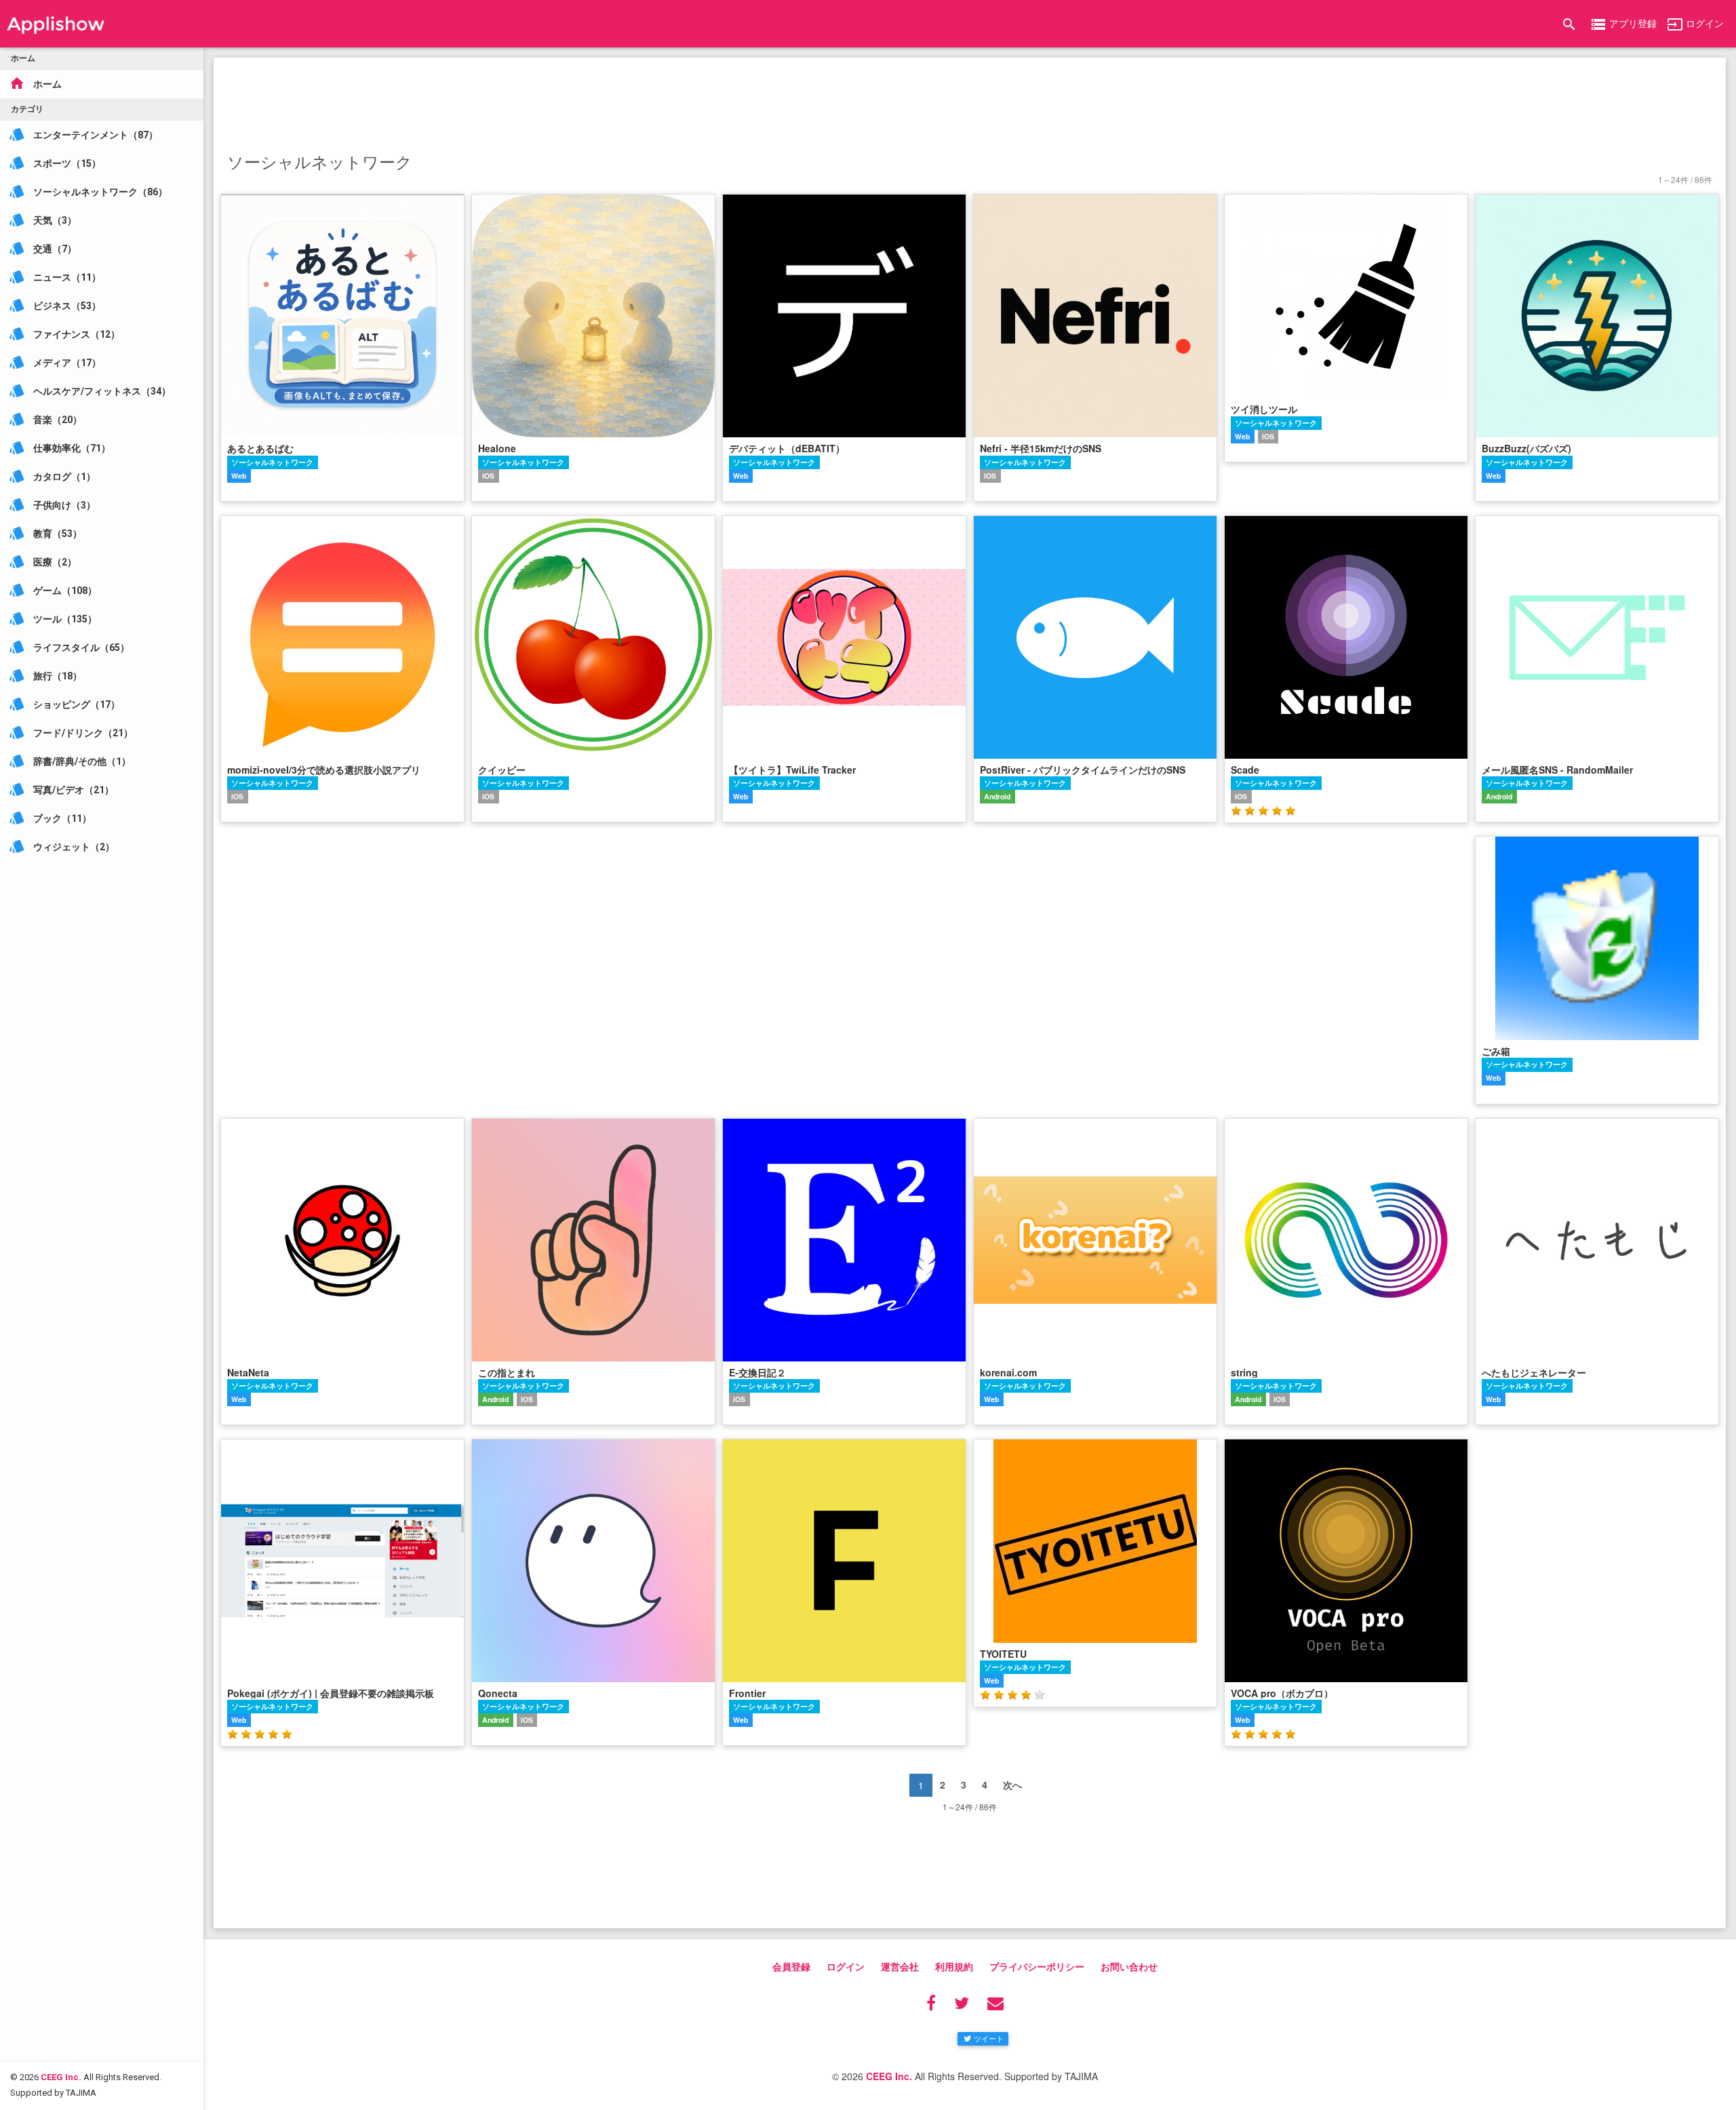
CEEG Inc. (61, 2077)
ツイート (989, 2038)
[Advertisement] (970, 102)
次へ (1012, 1785)
